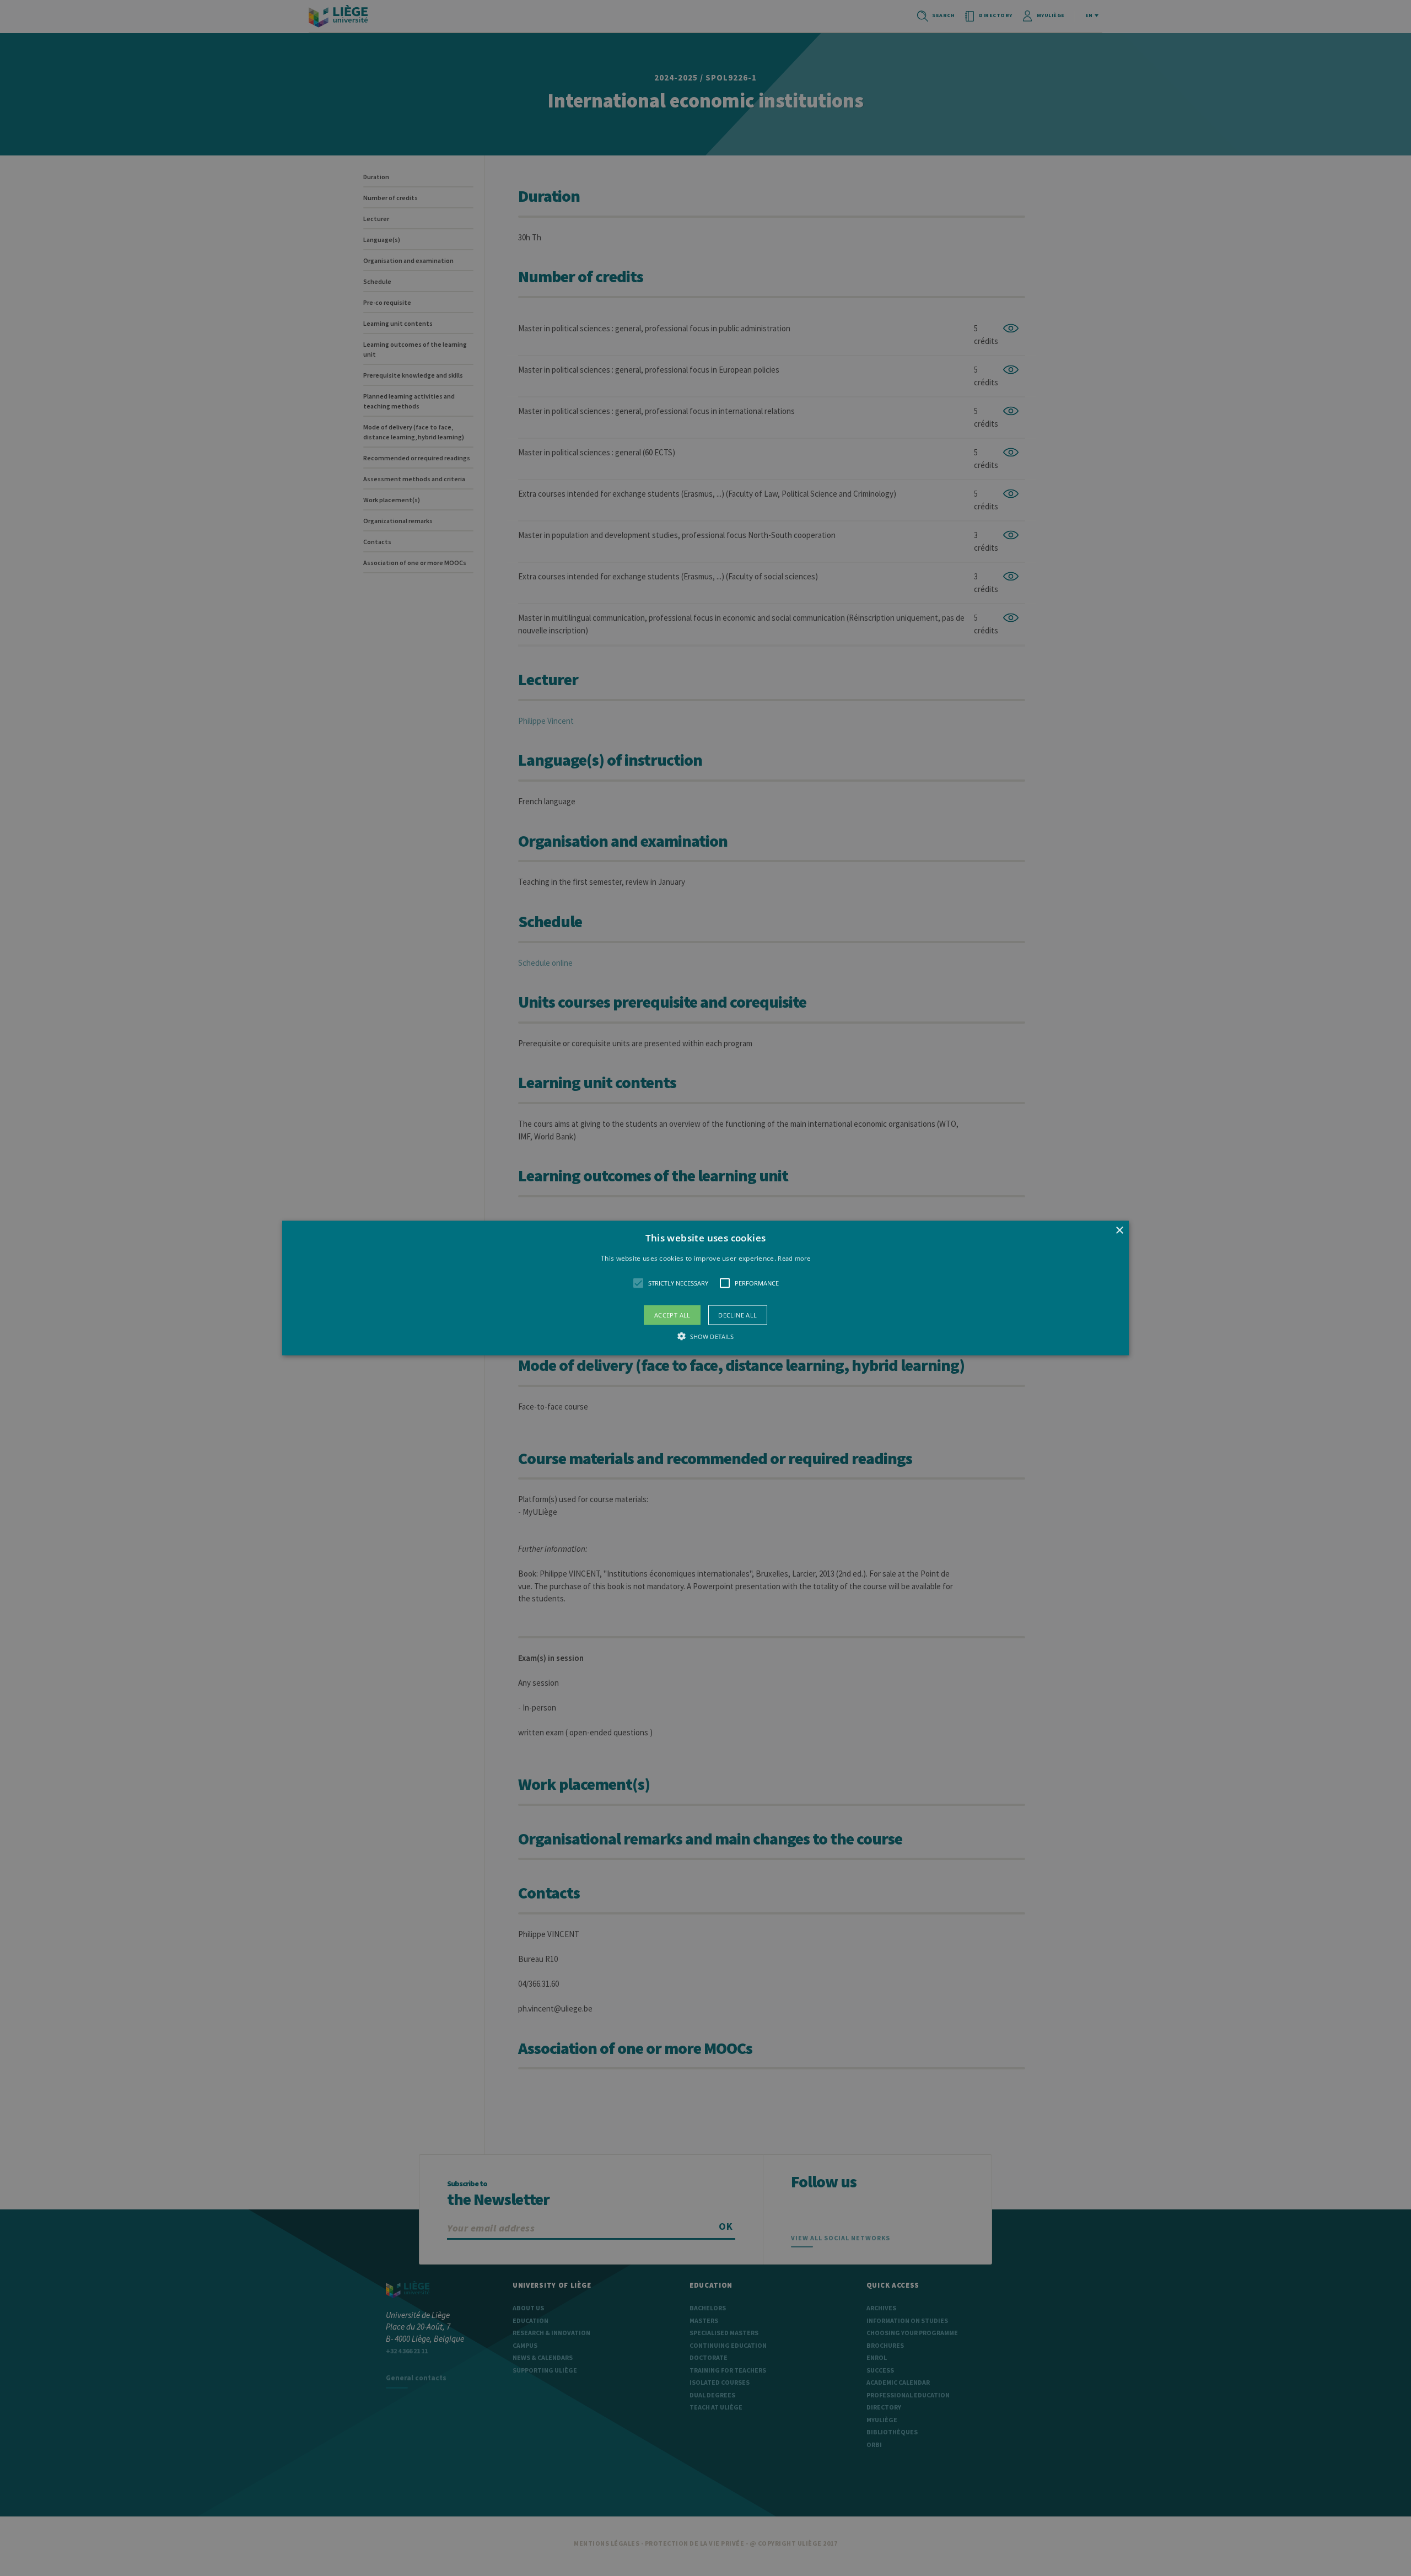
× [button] (1119, 1230)
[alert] (705, 1288)
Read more (794, 1258)
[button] (705, 1288)
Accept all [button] (672, 1315)
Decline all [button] (737, 1315)
